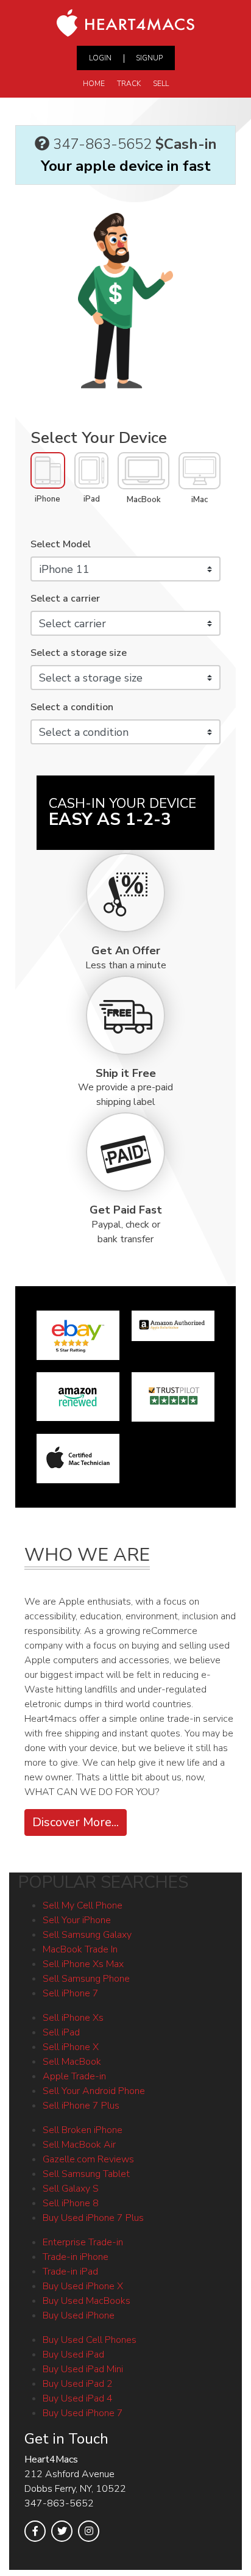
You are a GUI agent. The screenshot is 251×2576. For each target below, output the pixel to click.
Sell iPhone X (71, 2047)
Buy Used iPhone (79, 2315)
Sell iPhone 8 (71, 2203)
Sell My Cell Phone (83, 1905)
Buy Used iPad (73, 2355)
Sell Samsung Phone (86, 1979)
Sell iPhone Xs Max (83, 1964)
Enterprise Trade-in (83, 2242)
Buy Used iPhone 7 (83, 2413)
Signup (149, 58)
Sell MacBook (72, 2062)
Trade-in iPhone (76, 2257)
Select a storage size (79, 653)
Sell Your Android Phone (94, 2091)
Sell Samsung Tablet (86, 2174)
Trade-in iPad (70, 2272)
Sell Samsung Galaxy (87, 1935)
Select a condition (72, 707)
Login (100, 58)
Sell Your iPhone (77, 1920)
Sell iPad (61, 2032)
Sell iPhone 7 (71, 1993)
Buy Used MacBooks (87, 2301)
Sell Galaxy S (71, 2189)
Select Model (61, 544)
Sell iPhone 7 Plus (81, 2106)
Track (129, 84)
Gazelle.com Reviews (88, 2159)
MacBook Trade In (80, 1949)
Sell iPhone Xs (73, 2018)
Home (94, 84)
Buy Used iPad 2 (78, 2384)
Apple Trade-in (74, 2076)
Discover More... (76, 1822)
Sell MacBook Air (79, 2145)
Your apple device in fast (126, 166)
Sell (161, 84)
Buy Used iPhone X (83, 2286)
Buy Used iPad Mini (83, 2369)
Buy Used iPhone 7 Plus (93, 2218)
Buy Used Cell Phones (90, 2340)
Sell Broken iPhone (83, 2130)
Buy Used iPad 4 (78, 2398)
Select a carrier (65, 599)
